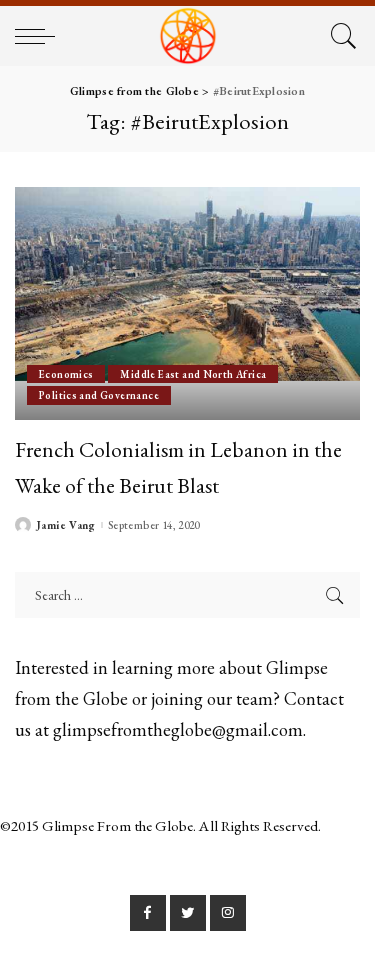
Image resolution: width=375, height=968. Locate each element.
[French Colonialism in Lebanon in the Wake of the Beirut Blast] (187, 303)
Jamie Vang (66, 525)
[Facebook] (148, 913)
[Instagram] (228, 913)
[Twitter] (188, 913)
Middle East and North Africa (193, 374)
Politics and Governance (99, 395)
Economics (66, 374)
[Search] (340, 36)
